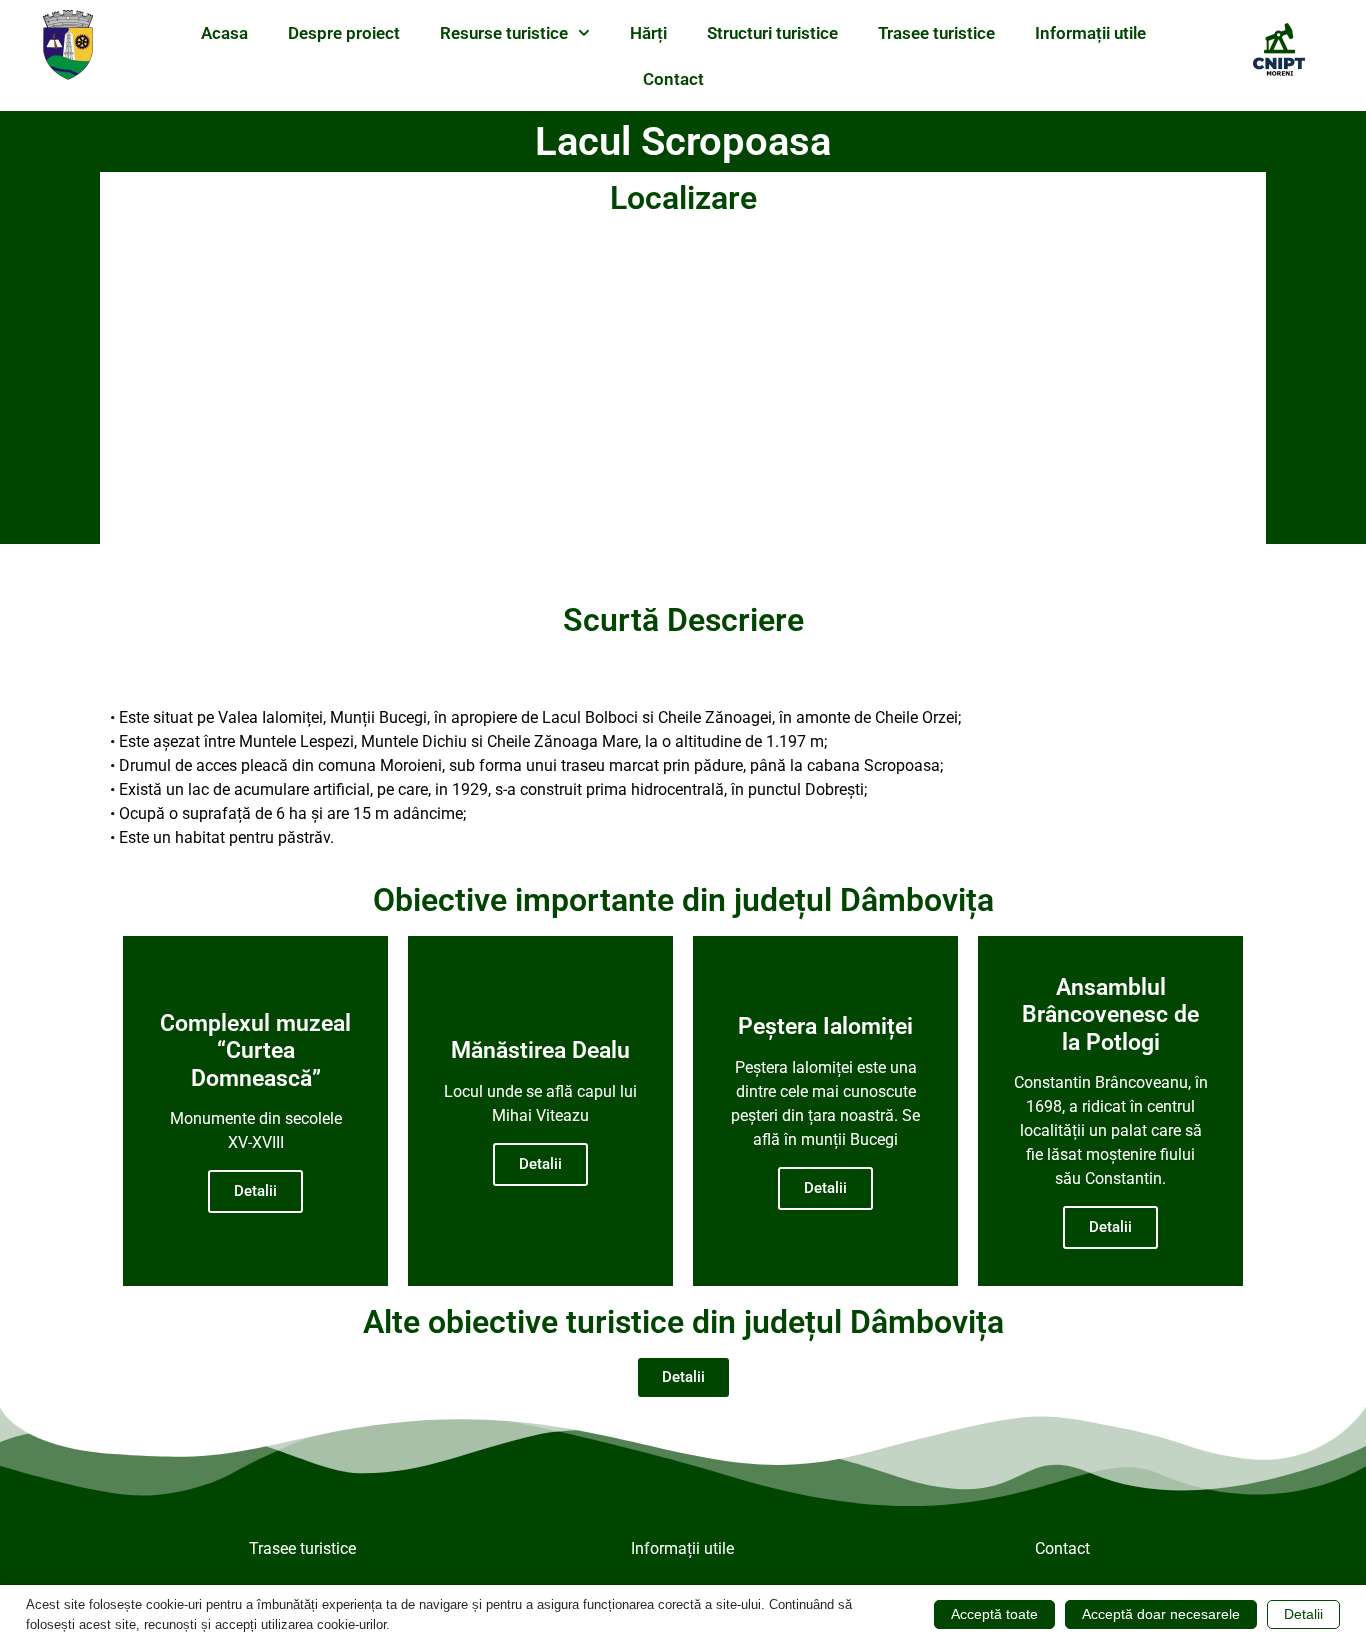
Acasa (224, 33)
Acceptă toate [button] (994, 1614)
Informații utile (1090, 33)
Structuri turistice (772, 33)
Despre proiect (344, 33)
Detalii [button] (1303, 1614)
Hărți (648, 33)
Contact (673, 79)
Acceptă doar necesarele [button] (1161, 1614)
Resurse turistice (504, 33)
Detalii (255, 1191)
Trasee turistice (936, 33)
